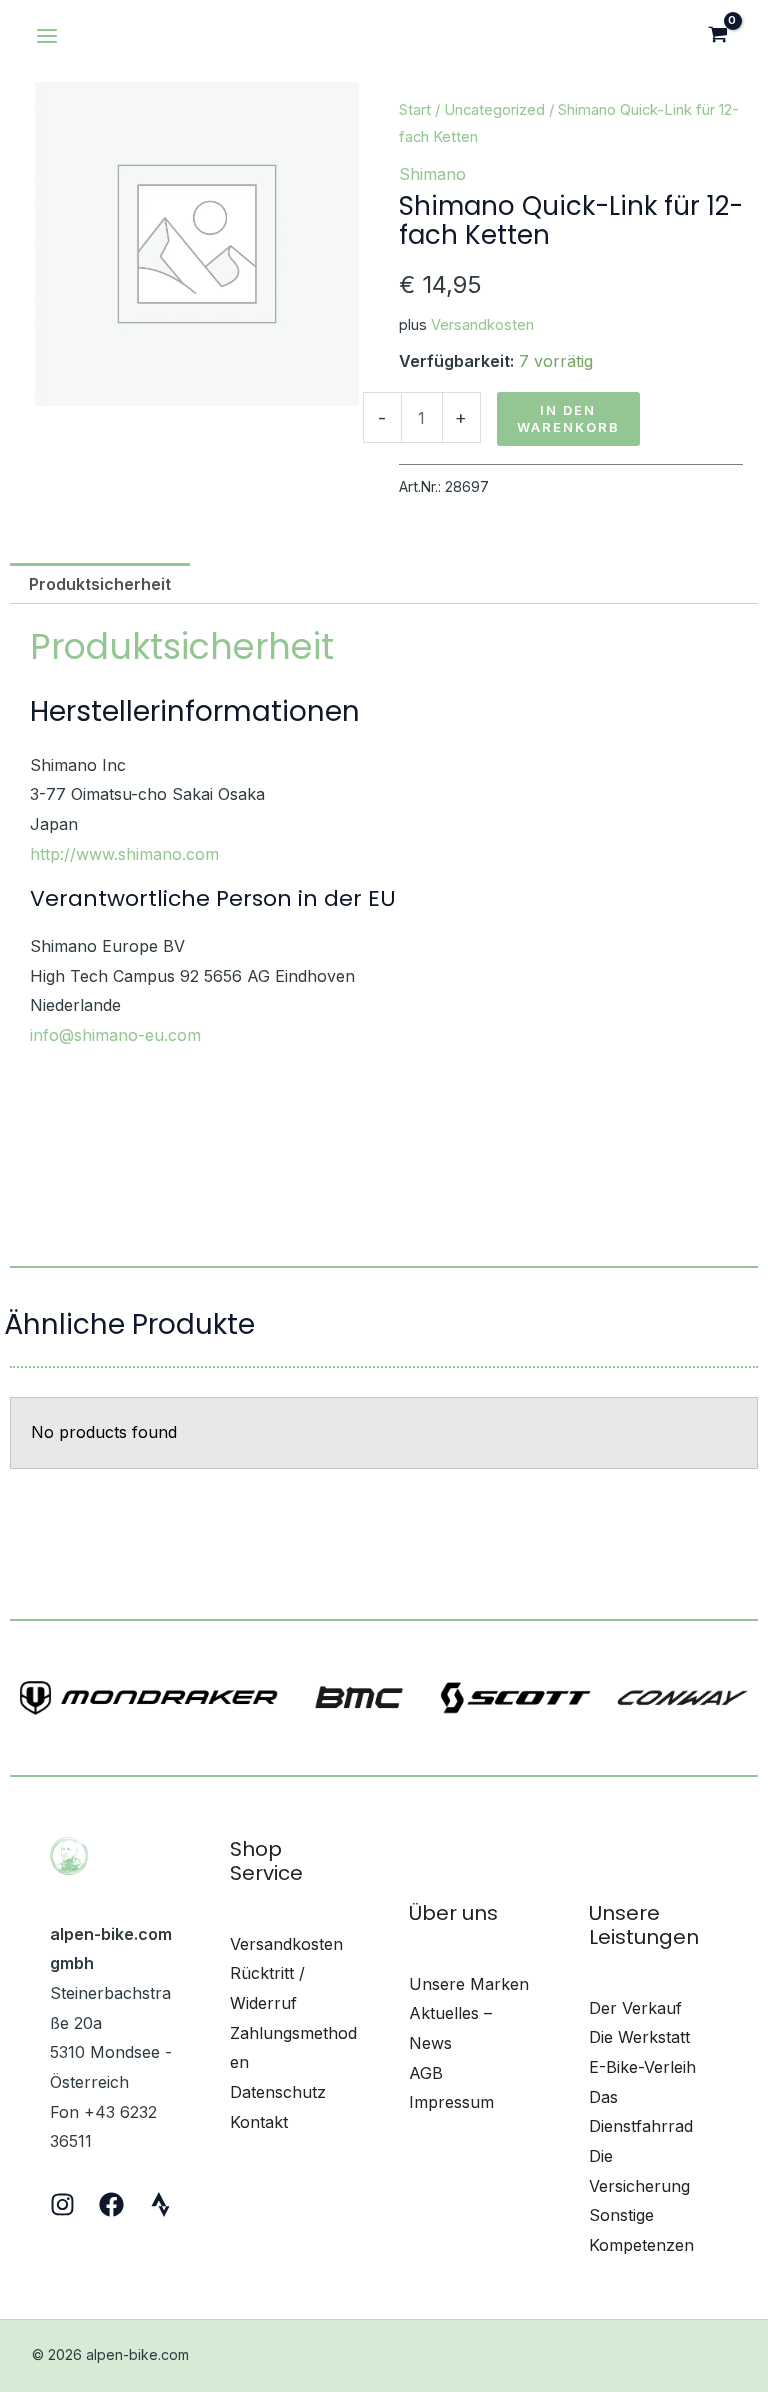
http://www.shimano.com (124, 854)
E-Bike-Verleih (642, 2067)
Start (415, 110)
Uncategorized (494, 110)
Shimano (432, 174)
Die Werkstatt (639, 2037)
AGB (426, 2073)
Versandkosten (482, 324)
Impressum (451, 2102)
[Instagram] (62, 2204)
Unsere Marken (469, 1984)
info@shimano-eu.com (115, 1035)
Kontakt (259, 2122)
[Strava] (160, 2204)
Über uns (453, 1913)
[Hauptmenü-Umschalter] (47, 36)
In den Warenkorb (568, 418)
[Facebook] (111, 2204)
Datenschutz (278, 2092)
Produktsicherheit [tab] (100, 584)
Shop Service (266, 1861)
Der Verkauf (635, 2008)
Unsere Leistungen (644, 1925)
